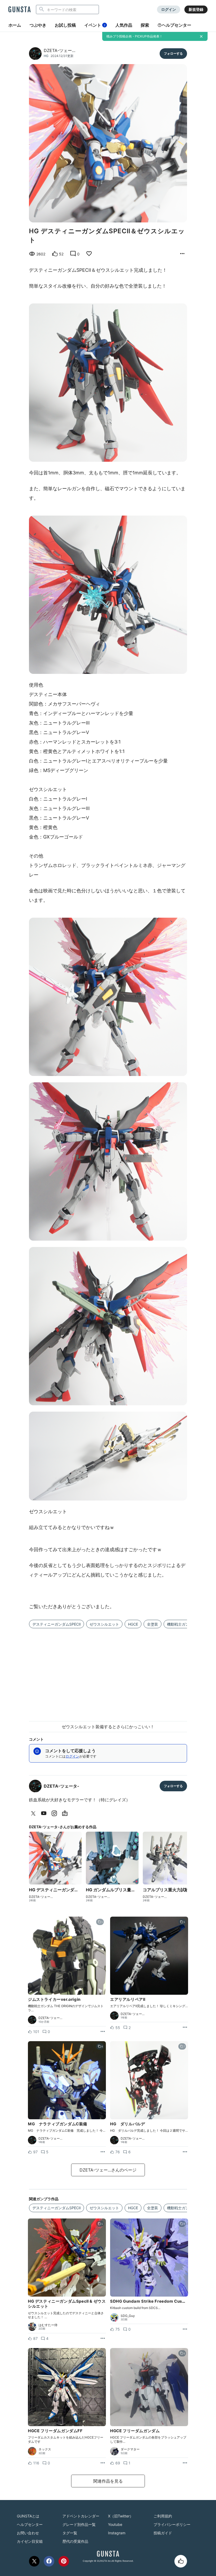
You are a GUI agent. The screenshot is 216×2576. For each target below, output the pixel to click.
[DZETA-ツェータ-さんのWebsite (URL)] (66, 1813)
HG (46, 56)
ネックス (45, 2449)
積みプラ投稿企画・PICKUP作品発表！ (134, 36)
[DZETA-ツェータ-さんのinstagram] (55, 1813)
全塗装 (153, 1624)
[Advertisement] (108, 1672)
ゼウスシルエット (104, 1624)
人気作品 (124, 25)
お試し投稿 (65, 25)
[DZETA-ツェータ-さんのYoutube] (45, 1813)
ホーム (15, 25)
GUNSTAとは (28, 2516)
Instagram (117, 2533)
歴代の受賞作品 (75, 2541)
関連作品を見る (108, 2481)
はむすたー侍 (48, 2325)
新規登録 (196, 9)
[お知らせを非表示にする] (201, 36)
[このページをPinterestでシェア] (64, 2561)
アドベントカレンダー (81, 2516)
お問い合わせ (28, 2533)
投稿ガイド (163, 2533)
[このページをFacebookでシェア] (49, 2561)
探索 (145, 25)
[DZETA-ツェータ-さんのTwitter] (34, 1813)
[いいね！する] (181, 2561)
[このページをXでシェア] (34, 2561)
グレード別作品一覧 (79, 2524)
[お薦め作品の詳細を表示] (182, 254)
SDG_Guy (128, 2316)
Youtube (115, 2524)
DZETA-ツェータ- (62, 1786)
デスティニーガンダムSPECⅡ (57, 1624)
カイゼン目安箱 (30, 2541)
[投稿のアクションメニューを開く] (103, 2032)
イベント (95, 25)
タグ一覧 (70, 2533)
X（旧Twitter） (121, 2516)
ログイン (169, 9)
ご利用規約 (163, 2516)
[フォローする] (173, 54)
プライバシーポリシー (172, 2524)
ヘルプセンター (176, 25)
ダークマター (130, 2449)
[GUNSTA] (19, 10)
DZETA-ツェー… (60, 50)
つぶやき (38, 25)
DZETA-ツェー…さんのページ (108, 2170)
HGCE (133, 1624)
